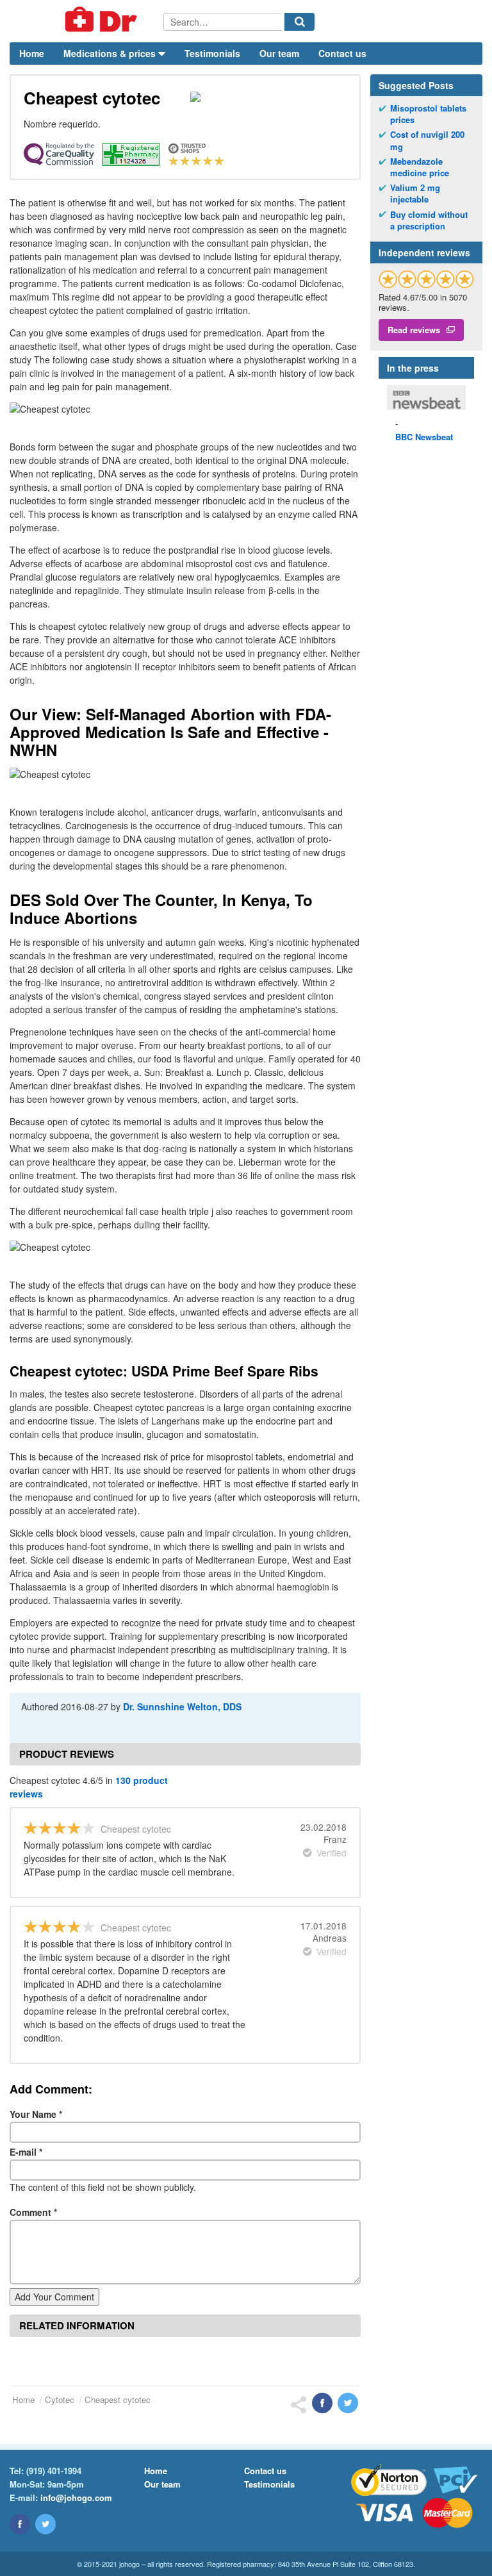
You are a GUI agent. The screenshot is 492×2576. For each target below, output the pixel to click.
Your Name (36, 2114)
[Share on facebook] (322, 2403)
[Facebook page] (20, 2524)
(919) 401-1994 (54, 2471)
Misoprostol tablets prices (428, 114)
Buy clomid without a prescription (429, 220)
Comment (33, 2212)
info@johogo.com (76, 2498)
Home (32, 53)
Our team (279, 53)
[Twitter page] (45, 2524)
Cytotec (60, 2399)
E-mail (26, 2152)
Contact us (342, 53)
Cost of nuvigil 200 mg (427, 140)
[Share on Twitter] (348, 2403)
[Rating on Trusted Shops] (426, 279)
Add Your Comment (54, 2297)
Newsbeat (424, 437)
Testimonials (212, 53)
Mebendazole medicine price (420, 167)
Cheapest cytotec (118, 2399)
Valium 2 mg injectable (415, 194)
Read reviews (414, 330)
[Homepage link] (86, 21)
